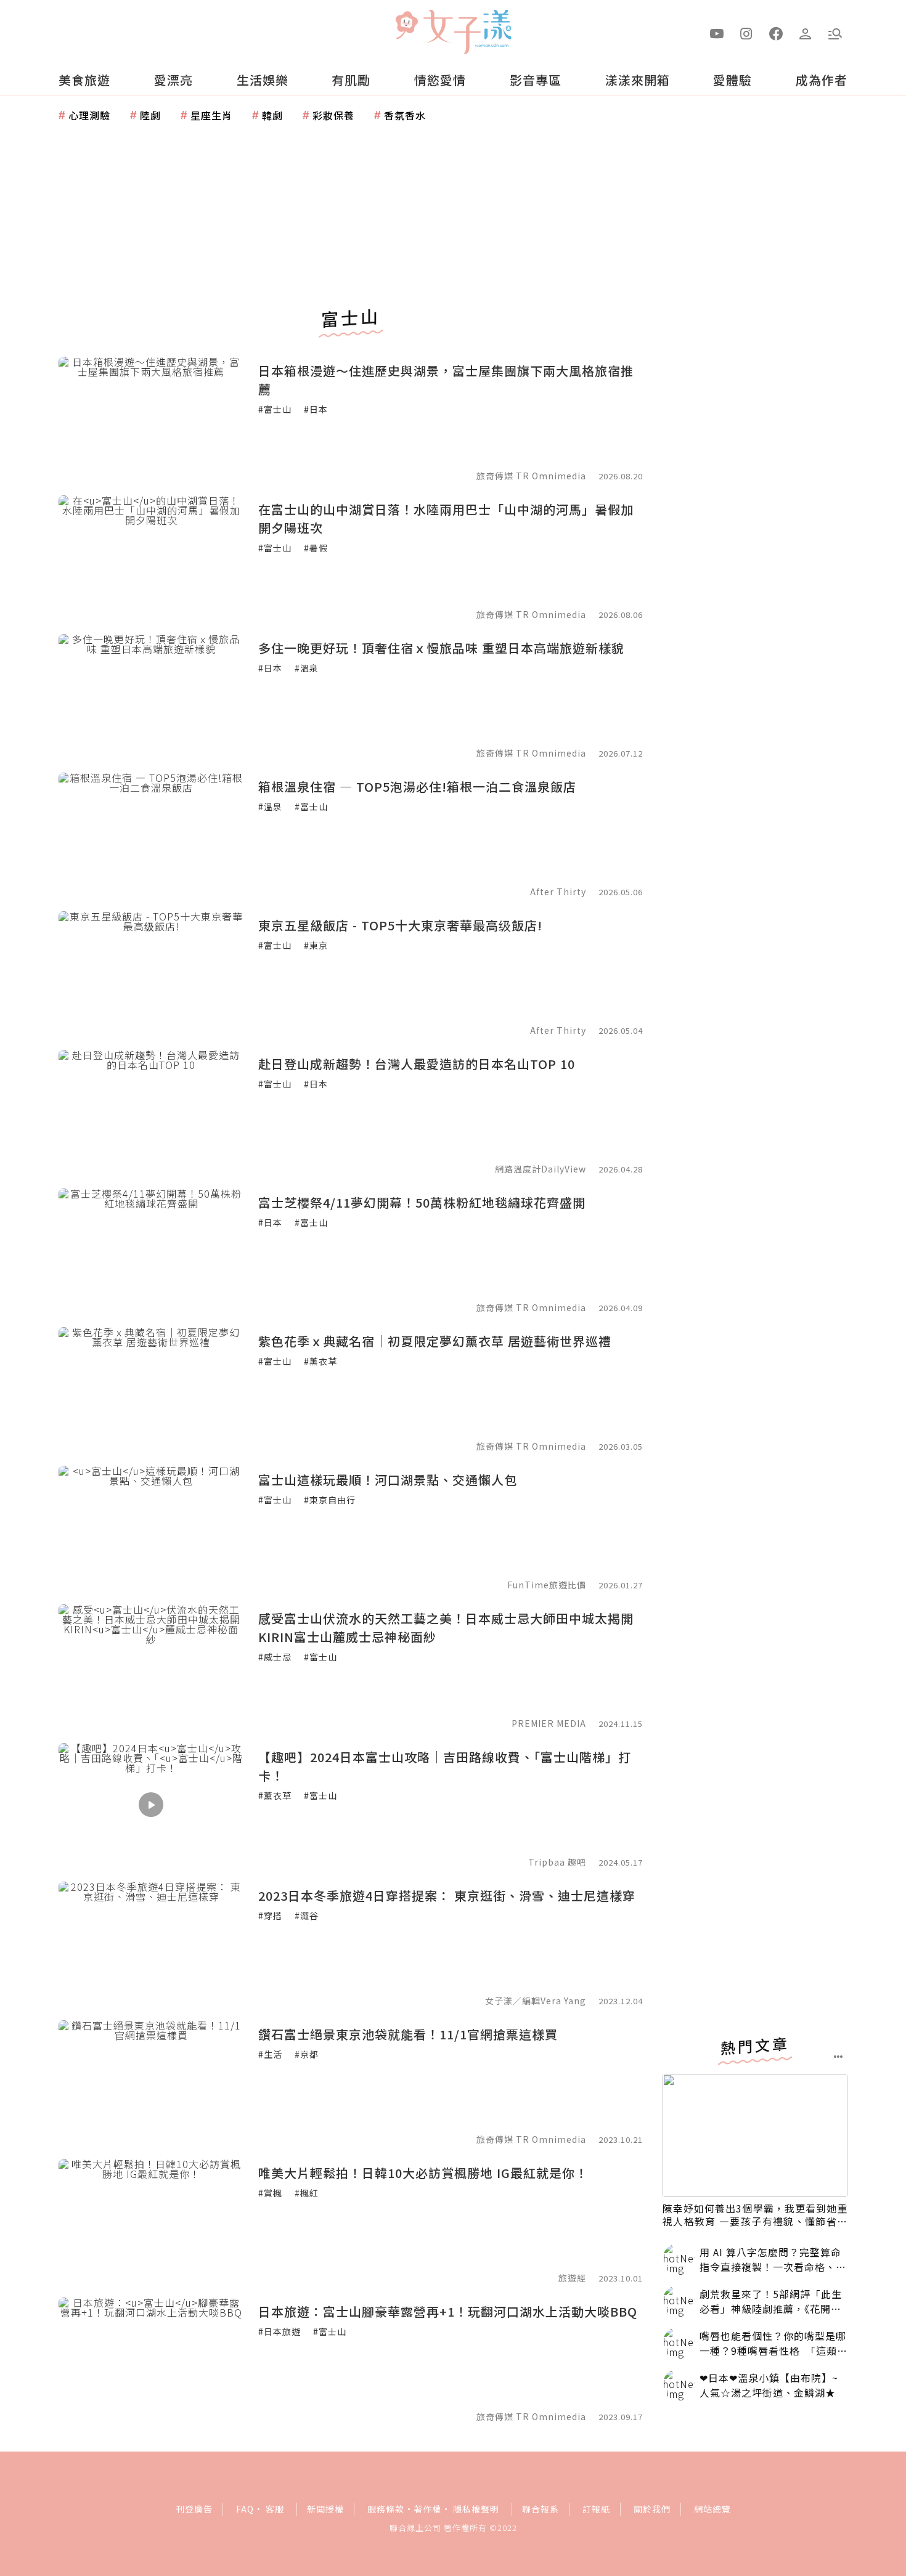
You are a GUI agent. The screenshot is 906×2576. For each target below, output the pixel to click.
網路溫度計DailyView (541, 1169)
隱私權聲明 (476, 2509)
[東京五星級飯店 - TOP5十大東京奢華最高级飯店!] (151, 973)
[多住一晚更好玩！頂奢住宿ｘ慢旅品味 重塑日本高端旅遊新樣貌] (151, 696)
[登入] (806, 33)
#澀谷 (307, 1916)
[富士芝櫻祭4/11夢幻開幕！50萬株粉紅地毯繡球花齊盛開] (151, 1250)
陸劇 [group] (150, 115)
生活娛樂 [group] (263, 80)
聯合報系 (541, 2509)
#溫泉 (307, 668)
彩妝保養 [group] (333, 115)
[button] (835, 33)
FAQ (245, 2509)
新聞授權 (325, 2509)
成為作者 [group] (822, 80)
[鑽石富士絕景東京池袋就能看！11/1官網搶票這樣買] (151, 2082)
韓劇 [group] (272, 115)
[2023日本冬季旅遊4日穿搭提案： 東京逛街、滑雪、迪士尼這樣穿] (151, 1943)
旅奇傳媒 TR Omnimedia (531, 476)
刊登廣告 (194, 2509)
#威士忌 (275, 1657)
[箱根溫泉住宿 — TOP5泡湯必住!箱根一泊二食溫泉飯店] (151, 834)
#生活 (270, 2054)
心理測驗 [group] (89, 115)
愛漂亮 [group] (173, 80)
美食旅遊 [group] (84, 80)
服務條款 (386, 2509)
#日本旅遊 (280, 2331)
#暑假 (316, 548)
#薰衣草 (320, 1361)
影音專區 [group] (536, 80)
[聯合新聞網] (406, 26)
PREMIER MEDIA (549, 1723)
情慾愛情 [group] (440, 80)
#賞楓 (270, 2193)
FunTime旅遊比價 (547, 1585)
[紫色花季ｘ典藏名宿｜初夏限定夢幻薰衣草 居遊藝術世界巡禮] (151, 1389)
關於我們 (652, 2509)
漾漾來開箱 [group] (638, 80)
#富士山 (275, 409)
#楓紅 (307, 2193)
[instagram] (746, 33)
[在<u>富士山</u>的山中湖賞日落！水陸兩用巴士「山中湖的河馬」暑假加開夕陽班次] (151, 557)
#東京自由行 (330, 1500)
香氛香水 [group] (405, 115)
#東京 (316, 945)
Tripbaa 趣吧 (557, 1862)
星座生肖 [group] (211, 115)
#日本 (316, 409)
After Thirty (558, 892)
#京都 (307, 2054)
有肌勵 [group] (351, 80)
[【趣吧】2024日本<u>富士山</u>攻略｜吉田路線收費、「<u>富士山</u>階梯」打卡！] (151, 1805)
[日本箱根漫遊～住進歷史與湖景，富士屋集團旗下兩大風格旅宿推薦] (151, 418)
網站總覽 (712, 2509)
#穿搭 (270, 1916)
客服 (275, 2509)
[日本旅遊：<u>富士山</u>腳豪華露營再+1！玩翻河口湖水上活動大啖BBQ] (151, 2359)
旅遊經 (572, 2278)
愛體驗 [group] (733, 80)
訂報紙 (596, 2509)
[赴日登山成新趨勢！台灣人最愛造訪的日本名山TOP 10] (151, 1111)
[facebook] (776, 33)
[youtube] (717, 33)
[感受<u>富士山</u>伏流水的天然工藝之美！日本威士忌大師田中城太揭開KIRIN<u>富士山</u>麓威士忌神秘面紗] (151, 1666)
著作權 (427, 2509)
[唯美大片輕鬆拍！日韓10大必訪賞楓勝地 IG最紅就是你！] (151, 2220)
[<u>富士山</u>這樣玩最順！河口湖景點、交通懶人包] (151, 1527)
